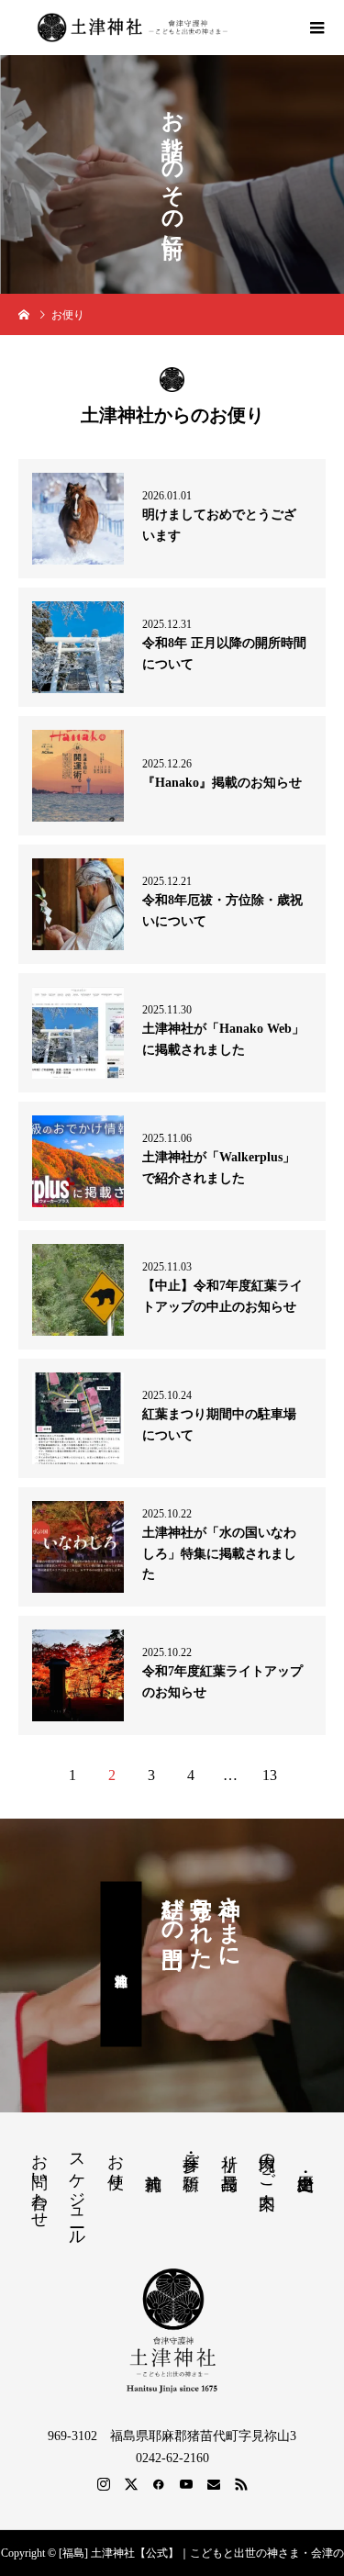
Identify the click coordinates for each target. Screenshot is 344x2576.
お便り (116, 2162)
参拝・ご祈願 (191, 2153)
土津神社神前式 (122, 1965)
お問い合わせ (39, 2181)
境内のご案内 (267, 2162)
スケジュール (77, 2190)
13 (270, 1775)
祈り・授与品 (229, 2153)
